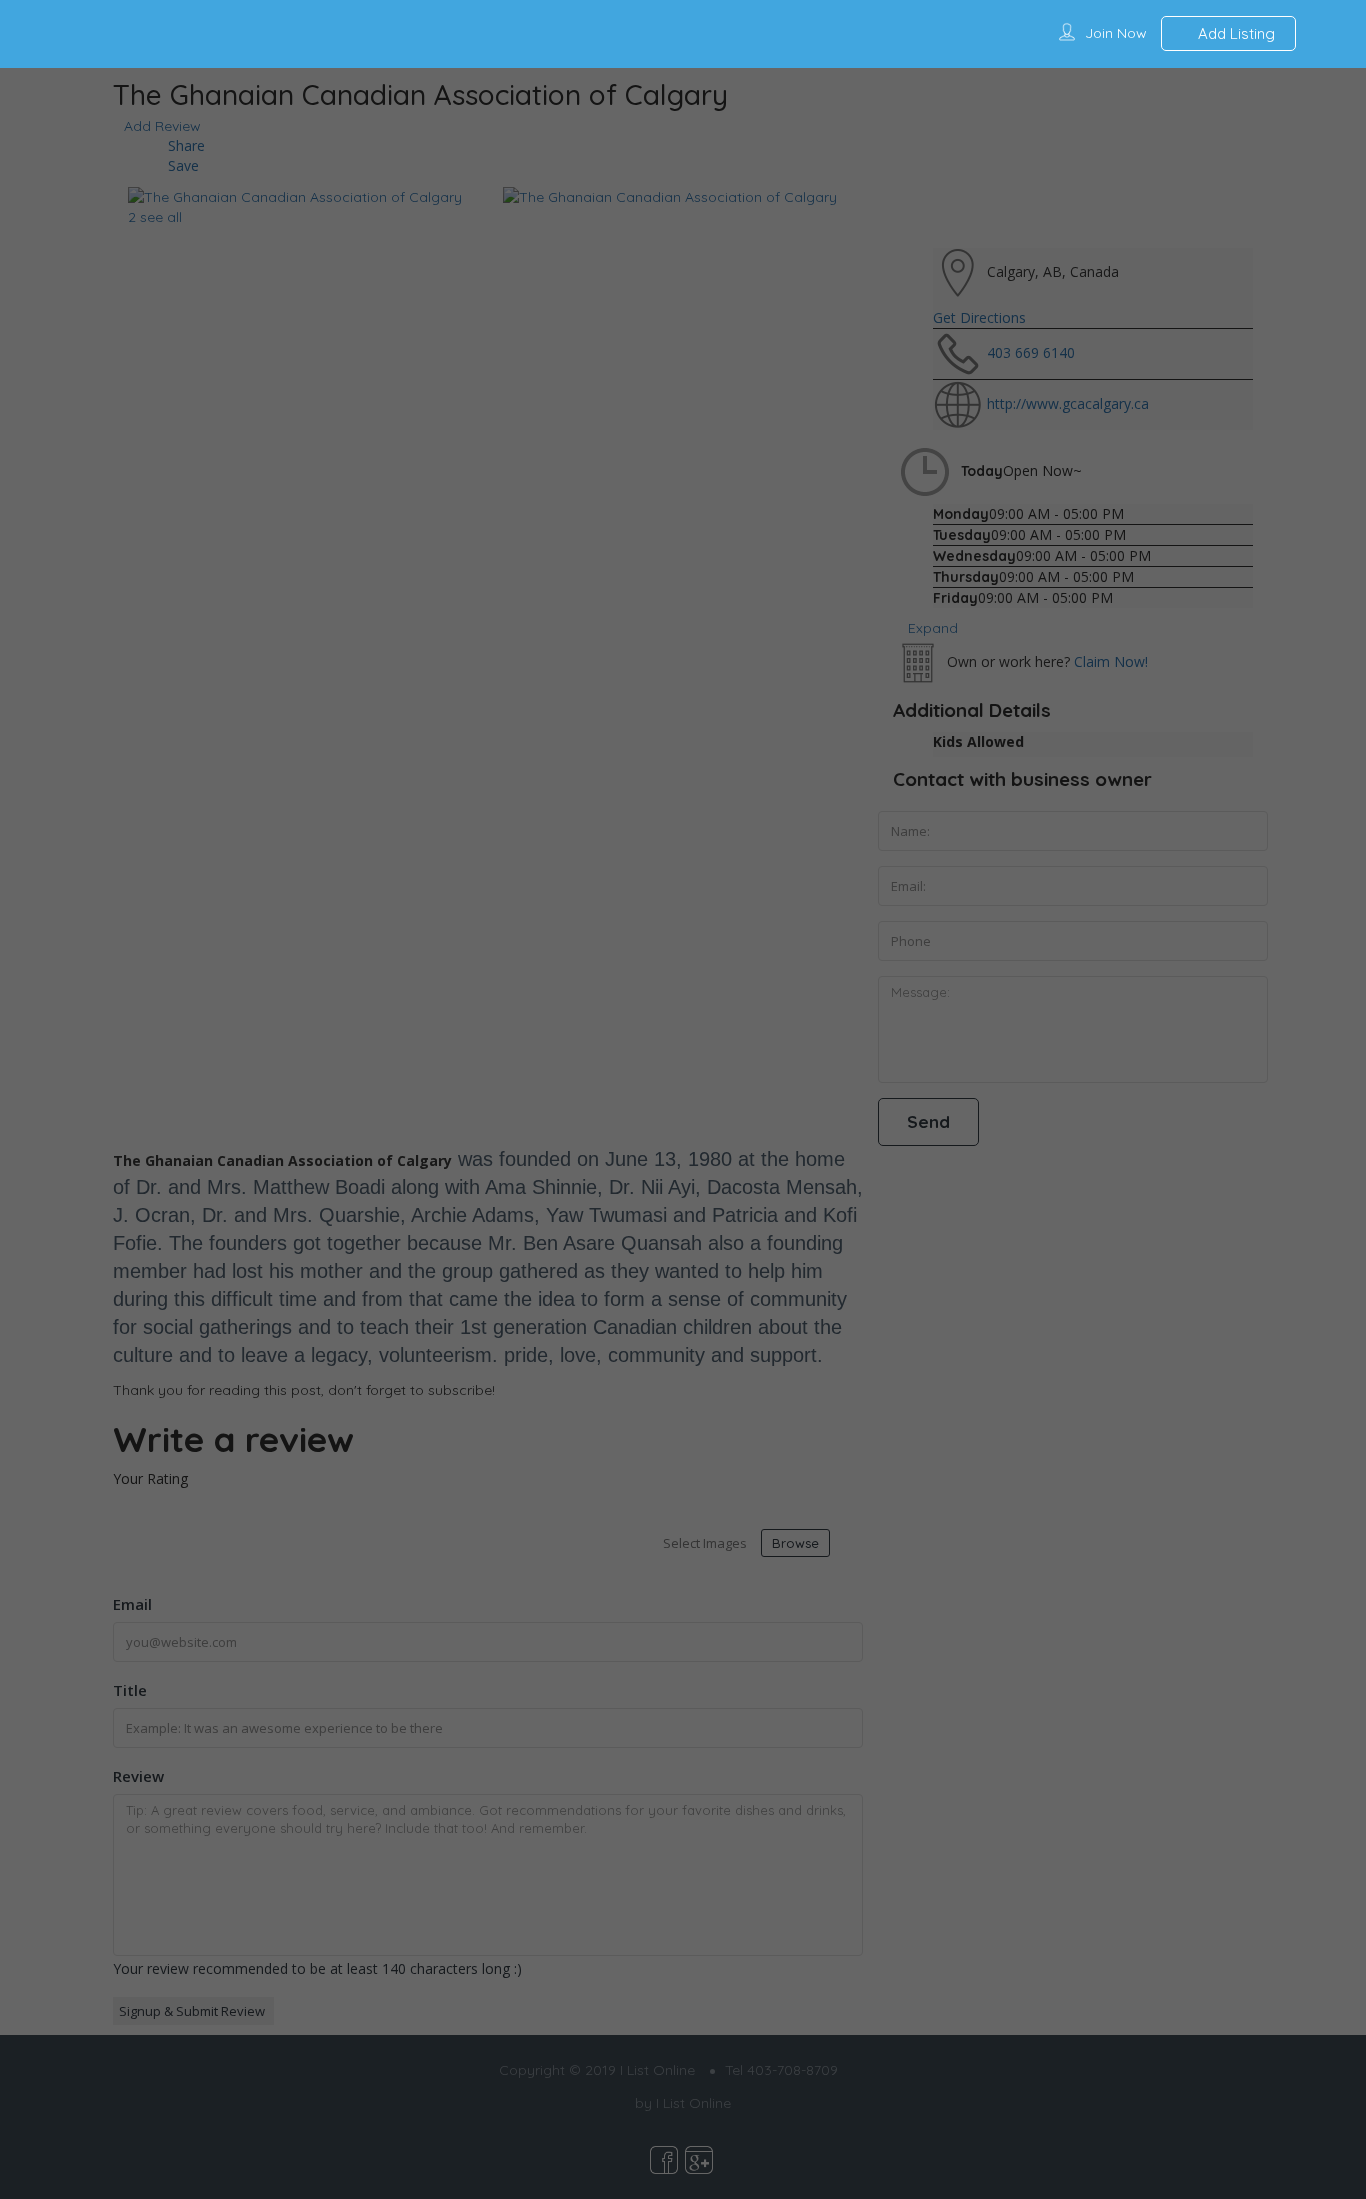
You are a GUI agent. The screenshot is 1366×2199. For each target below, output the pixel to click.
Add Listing (1234, 33)
